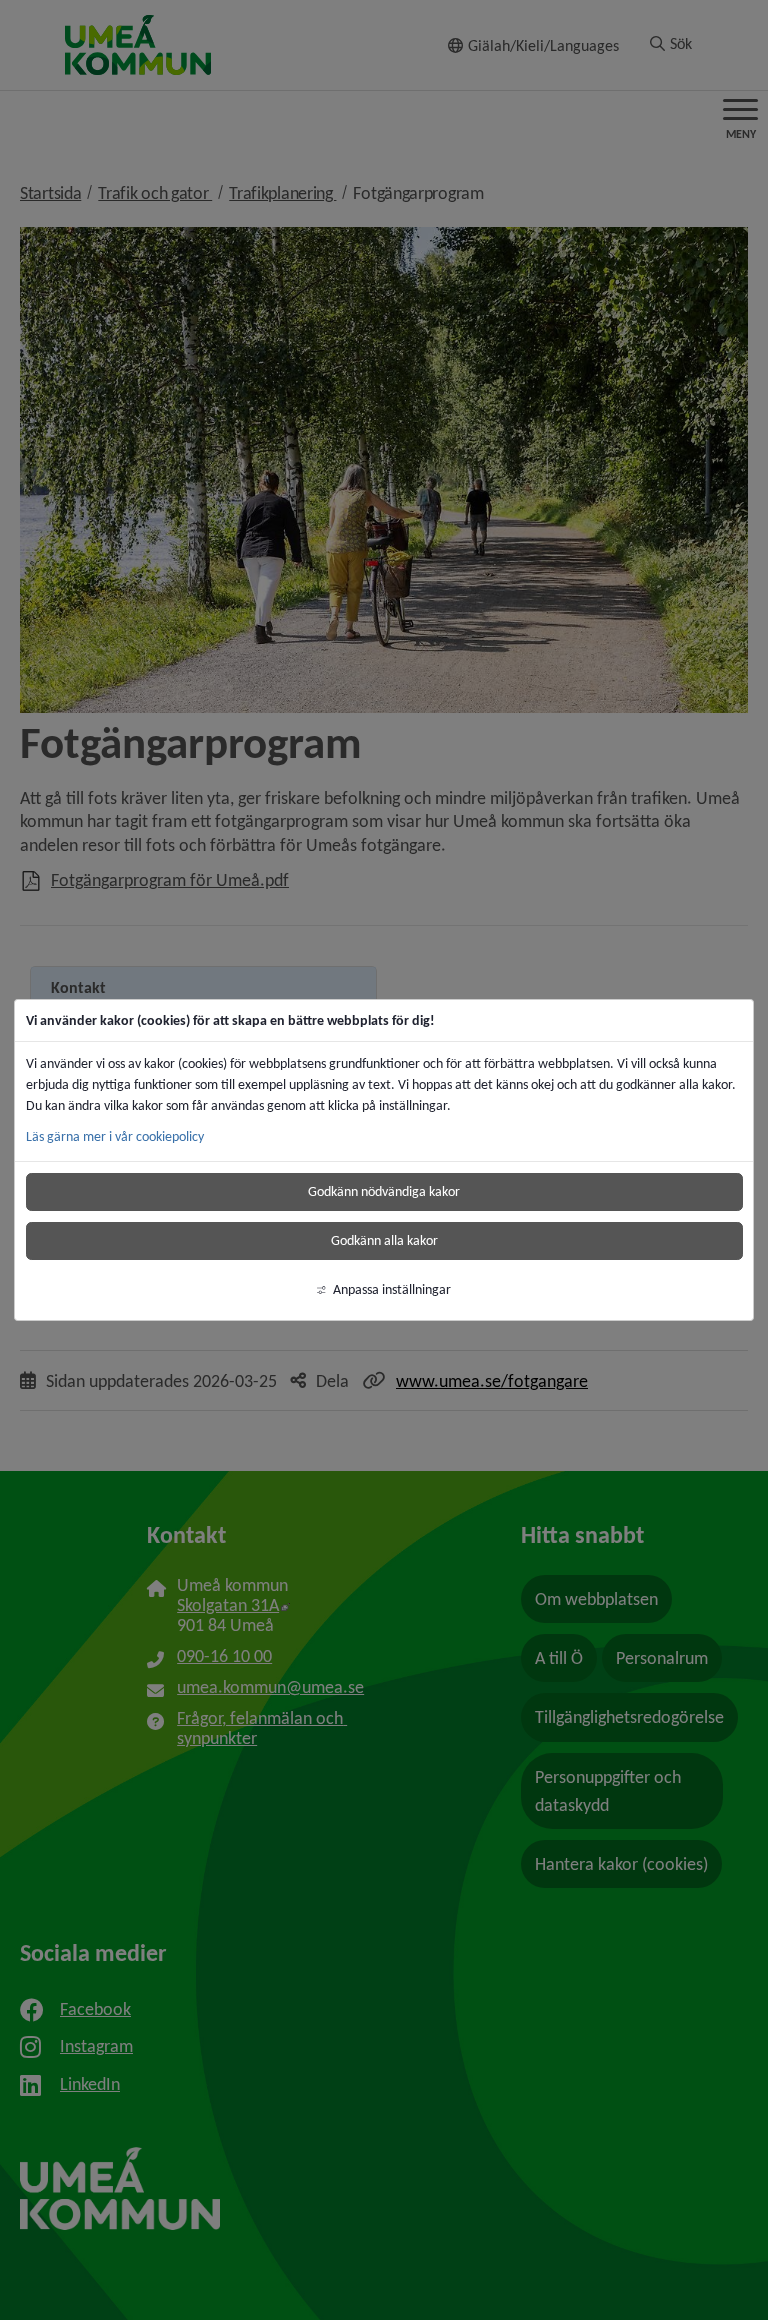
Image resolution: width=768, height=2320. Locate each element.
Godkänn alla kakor (384, 1240)
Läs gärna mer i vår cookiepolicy (115, 1136)
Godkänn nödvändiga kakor (384, 1191)
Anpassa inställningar (392, 1289)
